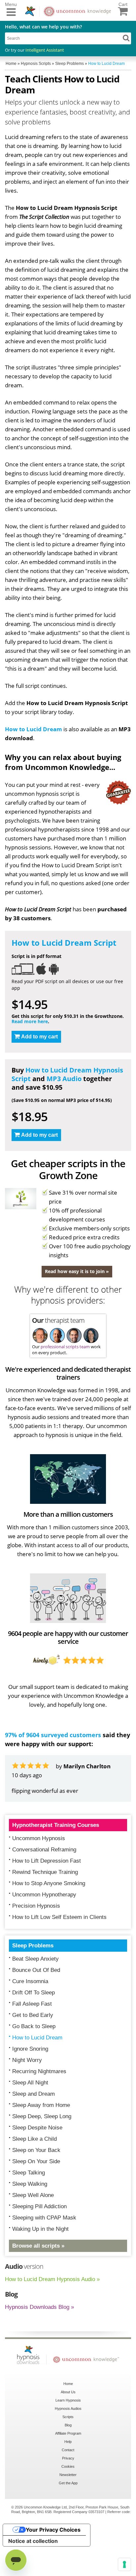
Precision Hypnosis (36, 1942)
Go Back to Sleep (34, 2062)
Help (68, 2477)
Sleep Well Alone (33, 2231)
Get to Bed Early (33, 2051)
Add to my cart (39, 1037)
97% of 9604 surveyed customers (53, 1735)
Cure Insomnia (30, 2017)
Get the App (68, 2519)
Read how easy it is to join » (77, 1271)
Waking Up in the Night (40, 2265)
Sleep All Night (30, 2118)
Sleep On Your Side (36, 2197)
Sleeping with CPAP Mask (44, 2253)
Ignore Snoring (30, 2085)
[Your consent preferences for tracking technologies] (124, 2564)
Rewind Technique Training (45, 1908)
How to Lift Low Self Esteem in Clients (59, 1953)
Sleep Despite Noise (37, 2163)
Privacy (68, 2494)
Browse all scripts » (38, 2282)
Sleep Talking (29, 2208)
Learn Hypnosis (68, 2436)
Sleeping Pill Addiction (39, 2242)
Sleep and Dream (34, 2130)
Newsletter (68, 2510)
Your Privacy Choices (53, 2565)
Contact (68, 2486)
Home (68, 2419)
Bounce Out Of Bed (36, 2006)
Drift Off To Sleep (34, 2028)
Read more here (30, 1021)
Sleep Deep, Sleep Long (42, 2152)
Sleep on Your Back (36, 2186)
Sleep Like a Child (34, 2175)
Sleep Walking (30, 2220)
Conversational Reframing (44, 1885)
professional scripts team (65, 1347)
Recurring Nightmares (39, 2107)
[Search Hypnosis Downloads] (126, 38)
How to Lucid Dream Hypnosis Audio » (52, 2315)
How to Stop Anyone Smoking (49, 1919)
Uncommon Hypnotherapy (44, 1930)
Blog (68, 2461)
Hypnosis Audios (68, 2444)
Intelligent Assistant (45, 50)
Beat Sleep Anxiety (35, 1995)
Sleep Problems (33, 1981)
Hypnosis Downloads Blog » (39, 2343)
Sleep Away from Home (41, 2141)
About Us (68, 2428)
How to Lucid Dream (34, 729)
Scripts (68, 2453)
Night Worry (27, 2096)
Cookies (68, 2502)
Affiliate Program (68, 2469)
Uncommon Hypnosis (39, 1874)
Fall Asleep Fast (32, 2040)
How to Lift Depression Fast (47, 1897)
